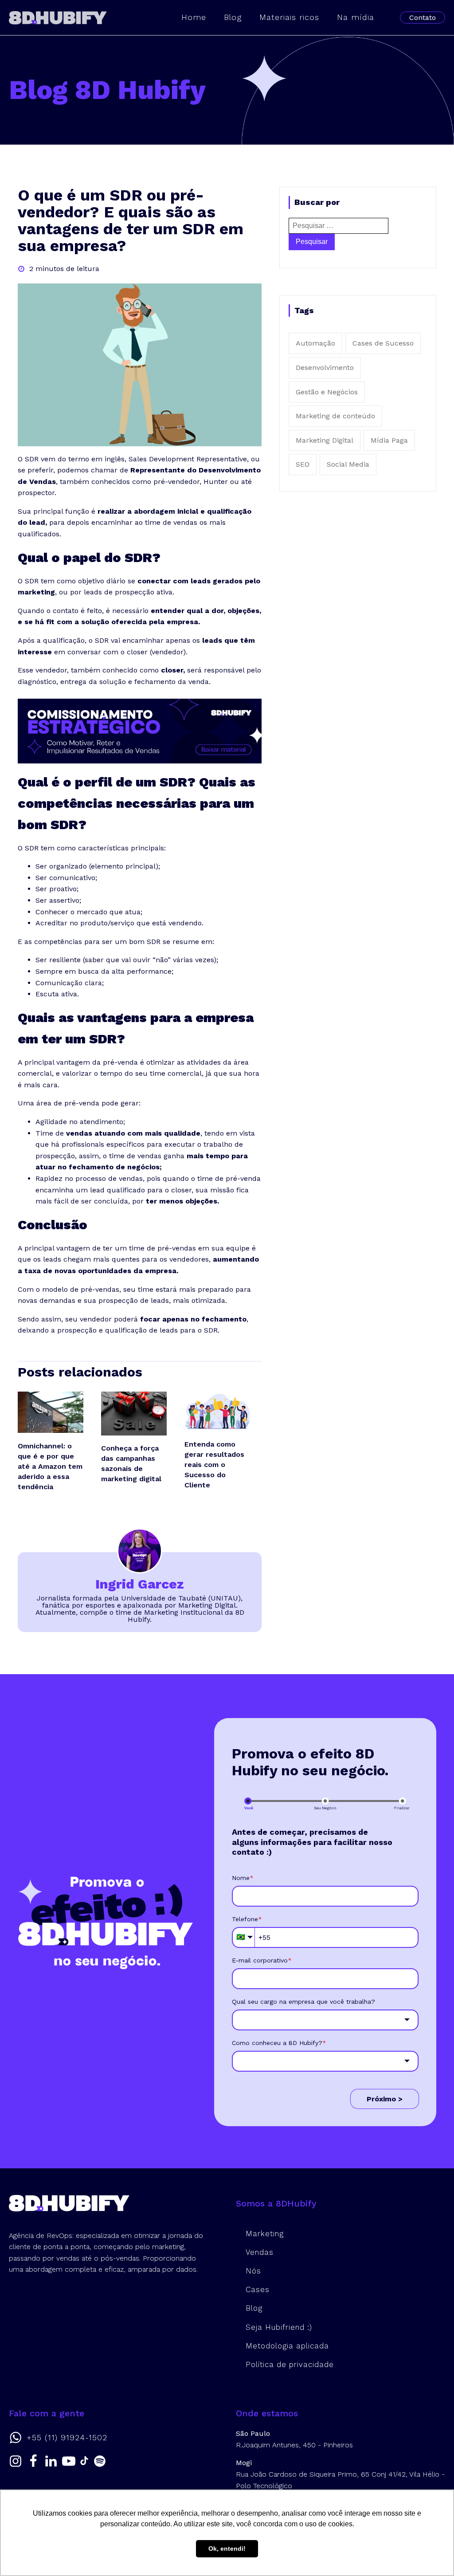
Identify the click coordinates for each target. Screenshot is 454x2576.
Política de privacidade (290, 2364)
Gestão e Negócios (327, 392)
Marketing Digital (325, 440)
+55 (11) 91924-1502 (67, 2438)
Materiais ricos (289, 17)
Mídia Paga (389, 440)
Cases (258, 2289)
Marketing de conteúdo (335, 416)
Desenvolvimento (325, 368)
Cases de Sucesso (383, 343)
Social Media (348, 464)
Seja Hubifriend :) (279, 2327)
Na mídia (356, 17)
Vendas (260, 2252)
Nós (253, 2271)
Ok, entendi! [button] (227, 2548)
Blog (233, 17)
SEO (303, 464)
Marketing (265, 2234)
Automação (315, 343)
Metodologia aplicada (287, 2346)
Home (194, 17)
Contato (423, 18)
